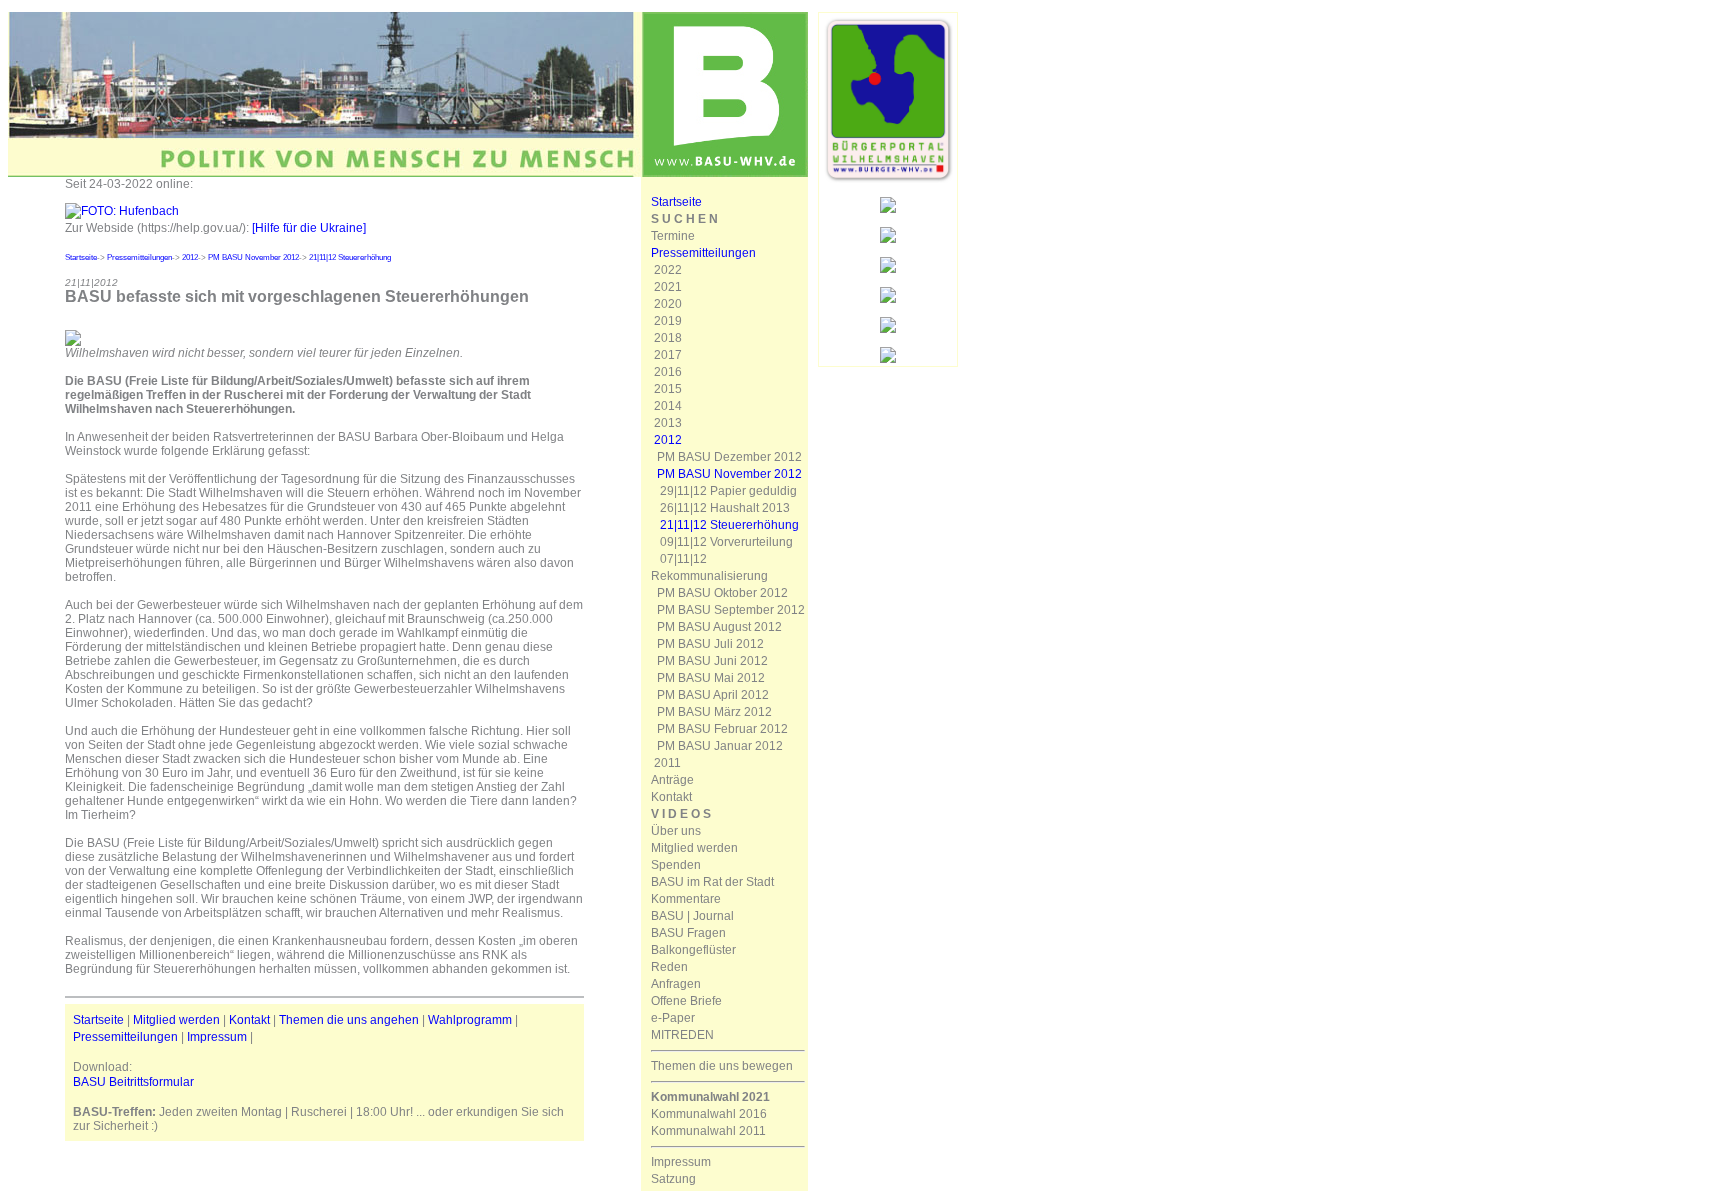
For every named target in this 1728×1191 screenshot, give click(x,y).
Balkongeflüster (693, 950)
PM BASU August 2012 (719, 627)
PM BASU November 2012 (253, 257)
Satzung (673, 1179)
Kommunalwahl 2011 (708, 1131)
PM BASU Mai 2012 (711, 678)
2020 (668, 304)
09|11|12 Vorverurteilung (726, 542)
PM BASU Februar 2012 (722, 729)
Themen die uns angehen (349, 1020)
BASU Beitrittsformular (133, 1082)
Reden (669, 967)
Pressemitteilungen (139, 257)
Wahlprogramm (470, 1020)
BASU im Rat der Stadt (712, 882)
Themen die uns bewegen (722, 1066)
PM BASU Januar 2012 (720, 746)
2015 (668, 389)
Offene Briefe (686, 1001)
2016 (668, 372)
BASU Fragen (688, 933)
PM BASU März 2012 (714, 712)
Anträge (672, 780)
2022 (668, 270)
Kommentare (686, 899)
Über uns (676, 831)
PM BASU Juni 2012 (712, 661)
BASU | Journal (692, 916)
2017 (668, 355)
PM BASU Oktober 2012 (722, 593)
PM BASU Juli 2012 (710, 644)
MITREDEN (682, 1035)
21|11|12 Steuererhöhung (350, 257)
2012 (190, 257)
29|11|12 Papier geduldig (728, 491)
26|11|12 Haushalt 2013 (725, 508)
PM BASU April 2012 (713, 695)
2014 (668, 406)
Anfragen (676, 984)
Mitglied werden (176, 1020)
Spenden (676, 865)
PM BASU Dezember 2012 (729, 457)
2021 (668, 287)
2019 (668, 321)
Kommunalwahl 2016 (709, 1114)
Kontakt (249, 1020)
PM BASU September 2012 (731, 610)
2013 (668, 423)
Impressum (217, 1037)
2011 (667, 763)
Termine (673, 236)
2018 (668, 338)
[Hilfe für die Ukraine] (309, 228)
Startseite (81, 257)
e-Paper (673, 1018)
